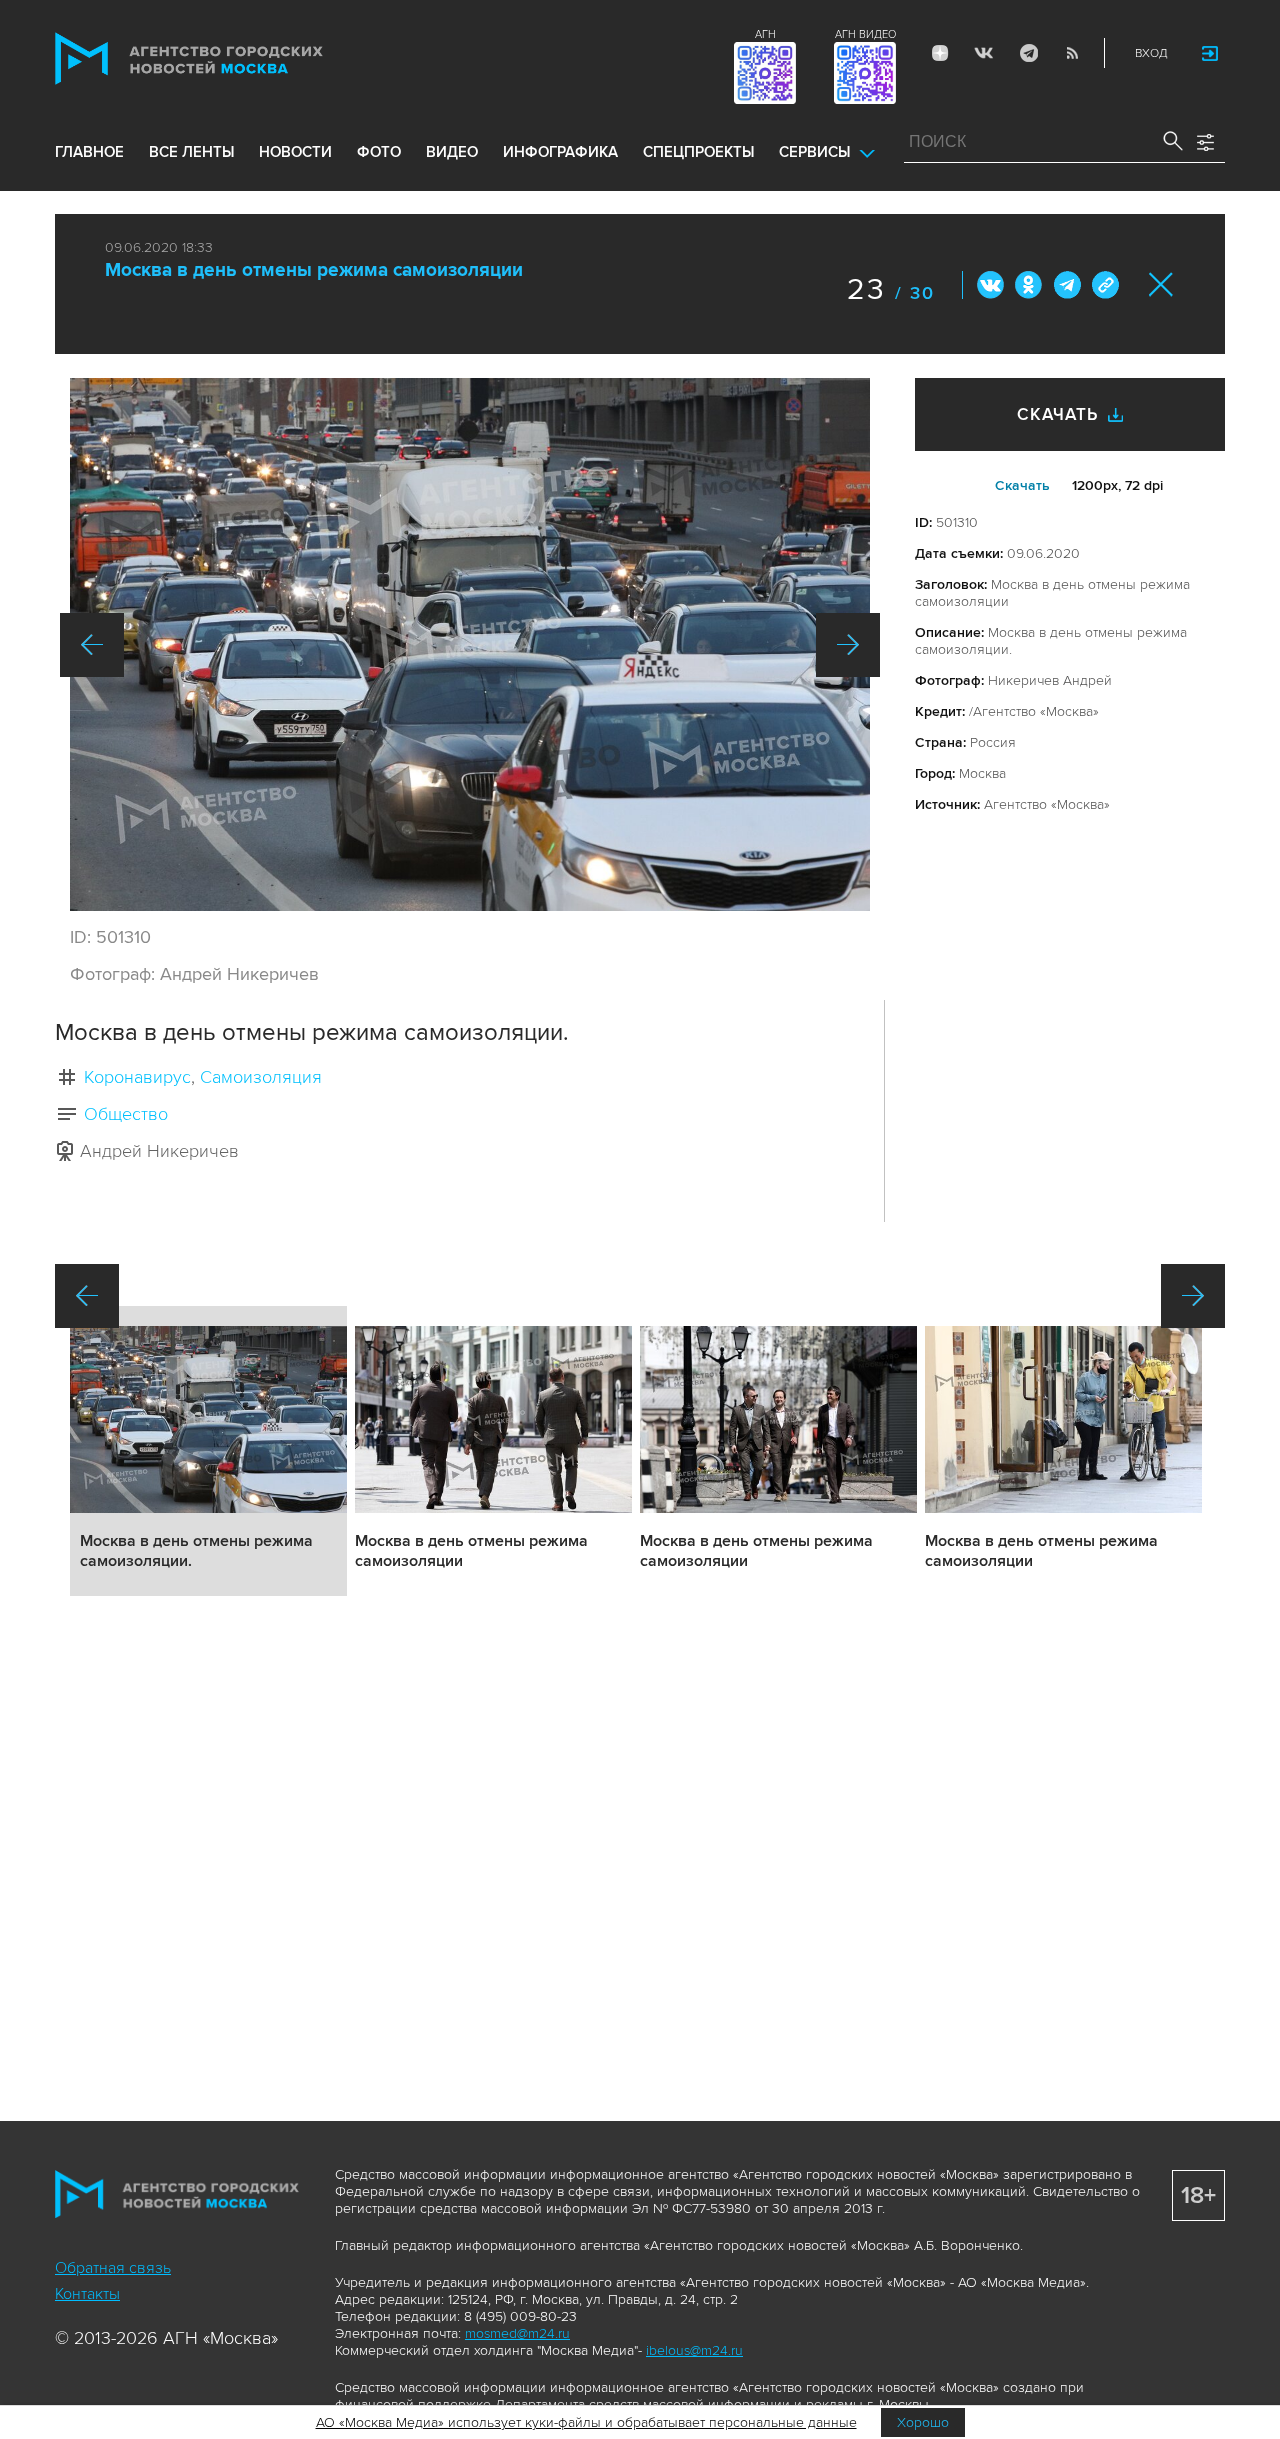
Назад (92, 645)
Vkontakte (984, 53)
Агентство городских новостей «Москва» (227, 58)
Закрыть (1161, 284)
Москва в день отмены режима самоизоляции (314, 270)
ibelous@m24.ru (694, 2350)
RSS (1072, 53)
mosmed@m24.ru (517, 2333)
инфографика (560, 152)
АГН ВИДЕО (865, 34)
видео (452, 152)
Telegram (1028, 53)
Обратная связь (113, 2268)
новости (295, 152)
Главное (89, 152)
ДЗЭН (940, 53)
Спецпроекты (698, 152)
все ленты (191, 152)
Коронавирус (137, 1077)
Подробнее (208, 1451)
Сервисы (814, 152)
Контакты (87, 2294)
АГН (765, 34)
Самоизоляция (261, 1077)
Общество (126, 1114)
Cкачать (1022, 485)
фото (379, 152)
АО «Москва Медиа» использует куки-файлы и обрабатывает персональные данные (586, 2422)
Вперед (848, 645)
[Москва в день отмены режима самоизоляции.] (470, 644)
